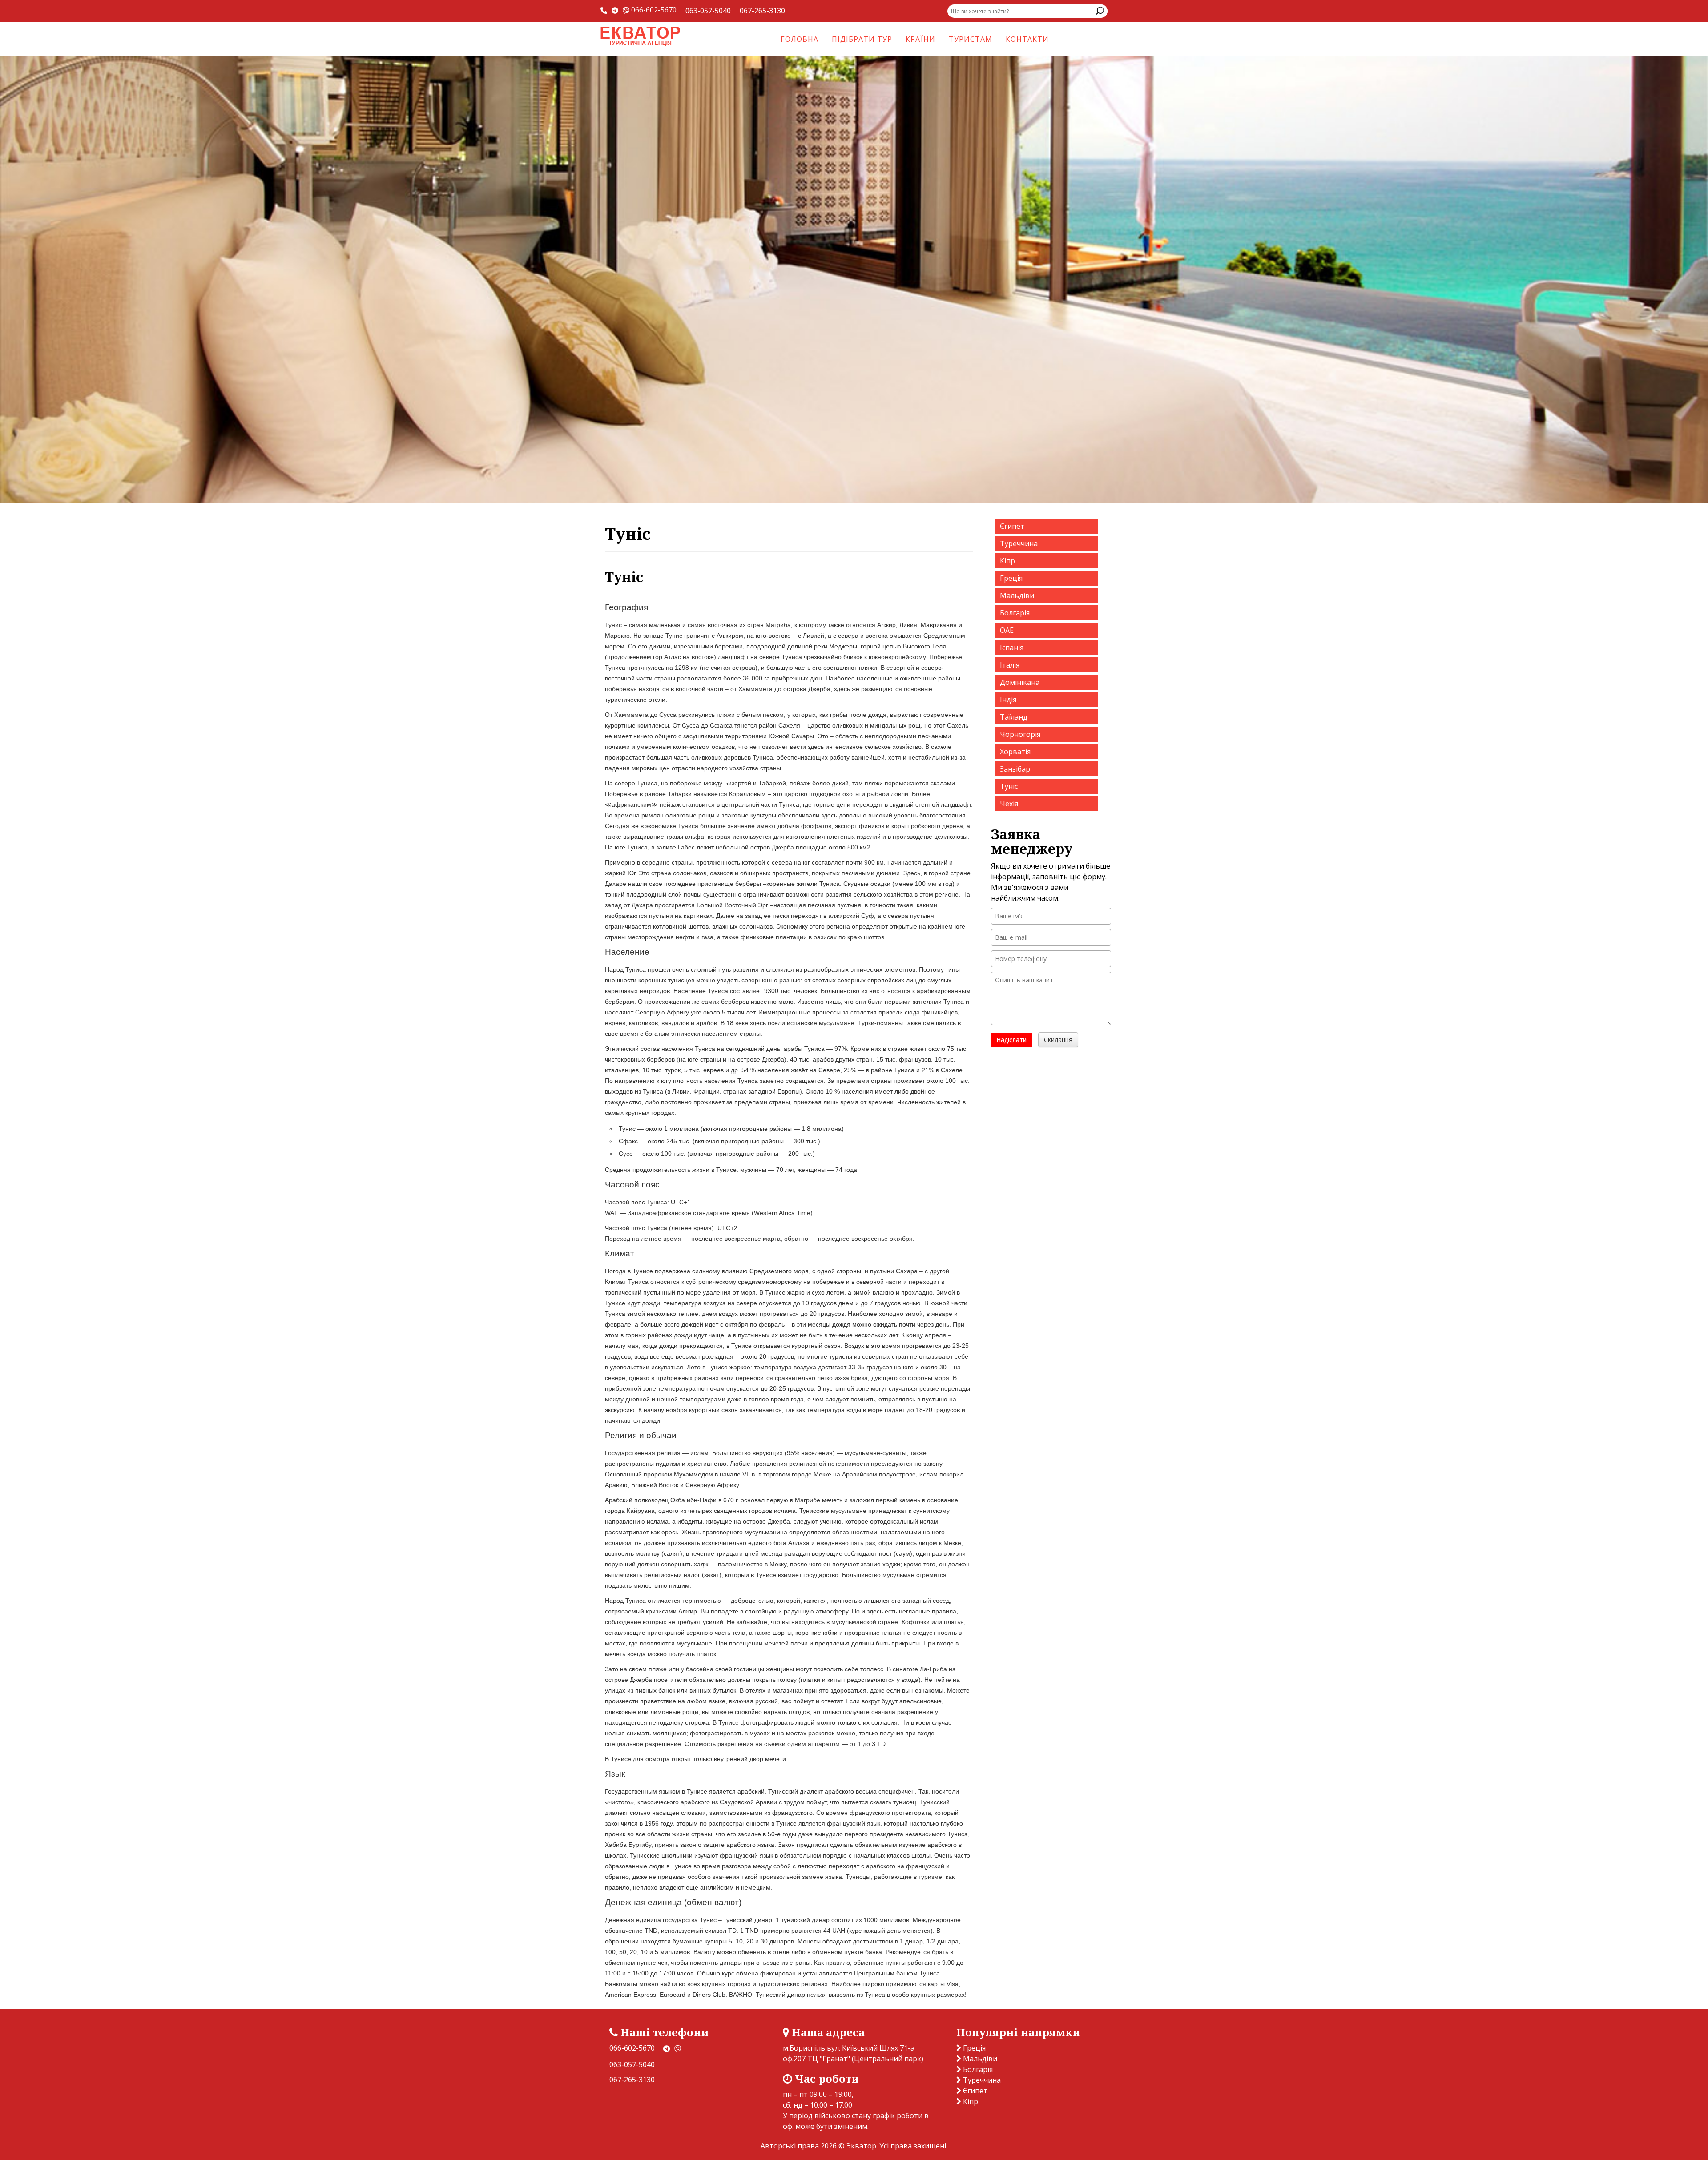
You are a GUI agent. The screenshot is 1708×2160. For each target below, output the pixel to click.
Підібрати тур (862, 39)
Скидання (1058, 1040)
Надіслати (1011, 1040)
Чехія (1009, 804)
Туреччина (1019, 543)
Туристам (971, 39)
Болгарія (1015, 613)
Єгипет (1012, 526)
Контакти (1027, 39)
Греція (1011, 578)
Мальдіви (1017, 595)
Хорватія (1015, 752)
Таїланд (1014, 717)
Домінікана (1020, 682)
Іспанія (1012, 648)
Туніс (1009, 786)
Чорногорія (1020, 734)
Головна (800, 39)
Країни (920, 39)
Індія (1008, 700)
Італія (1010, 665)
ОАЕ (1007, 630)
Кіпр (1007, 561)
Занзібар (1015, 769)
